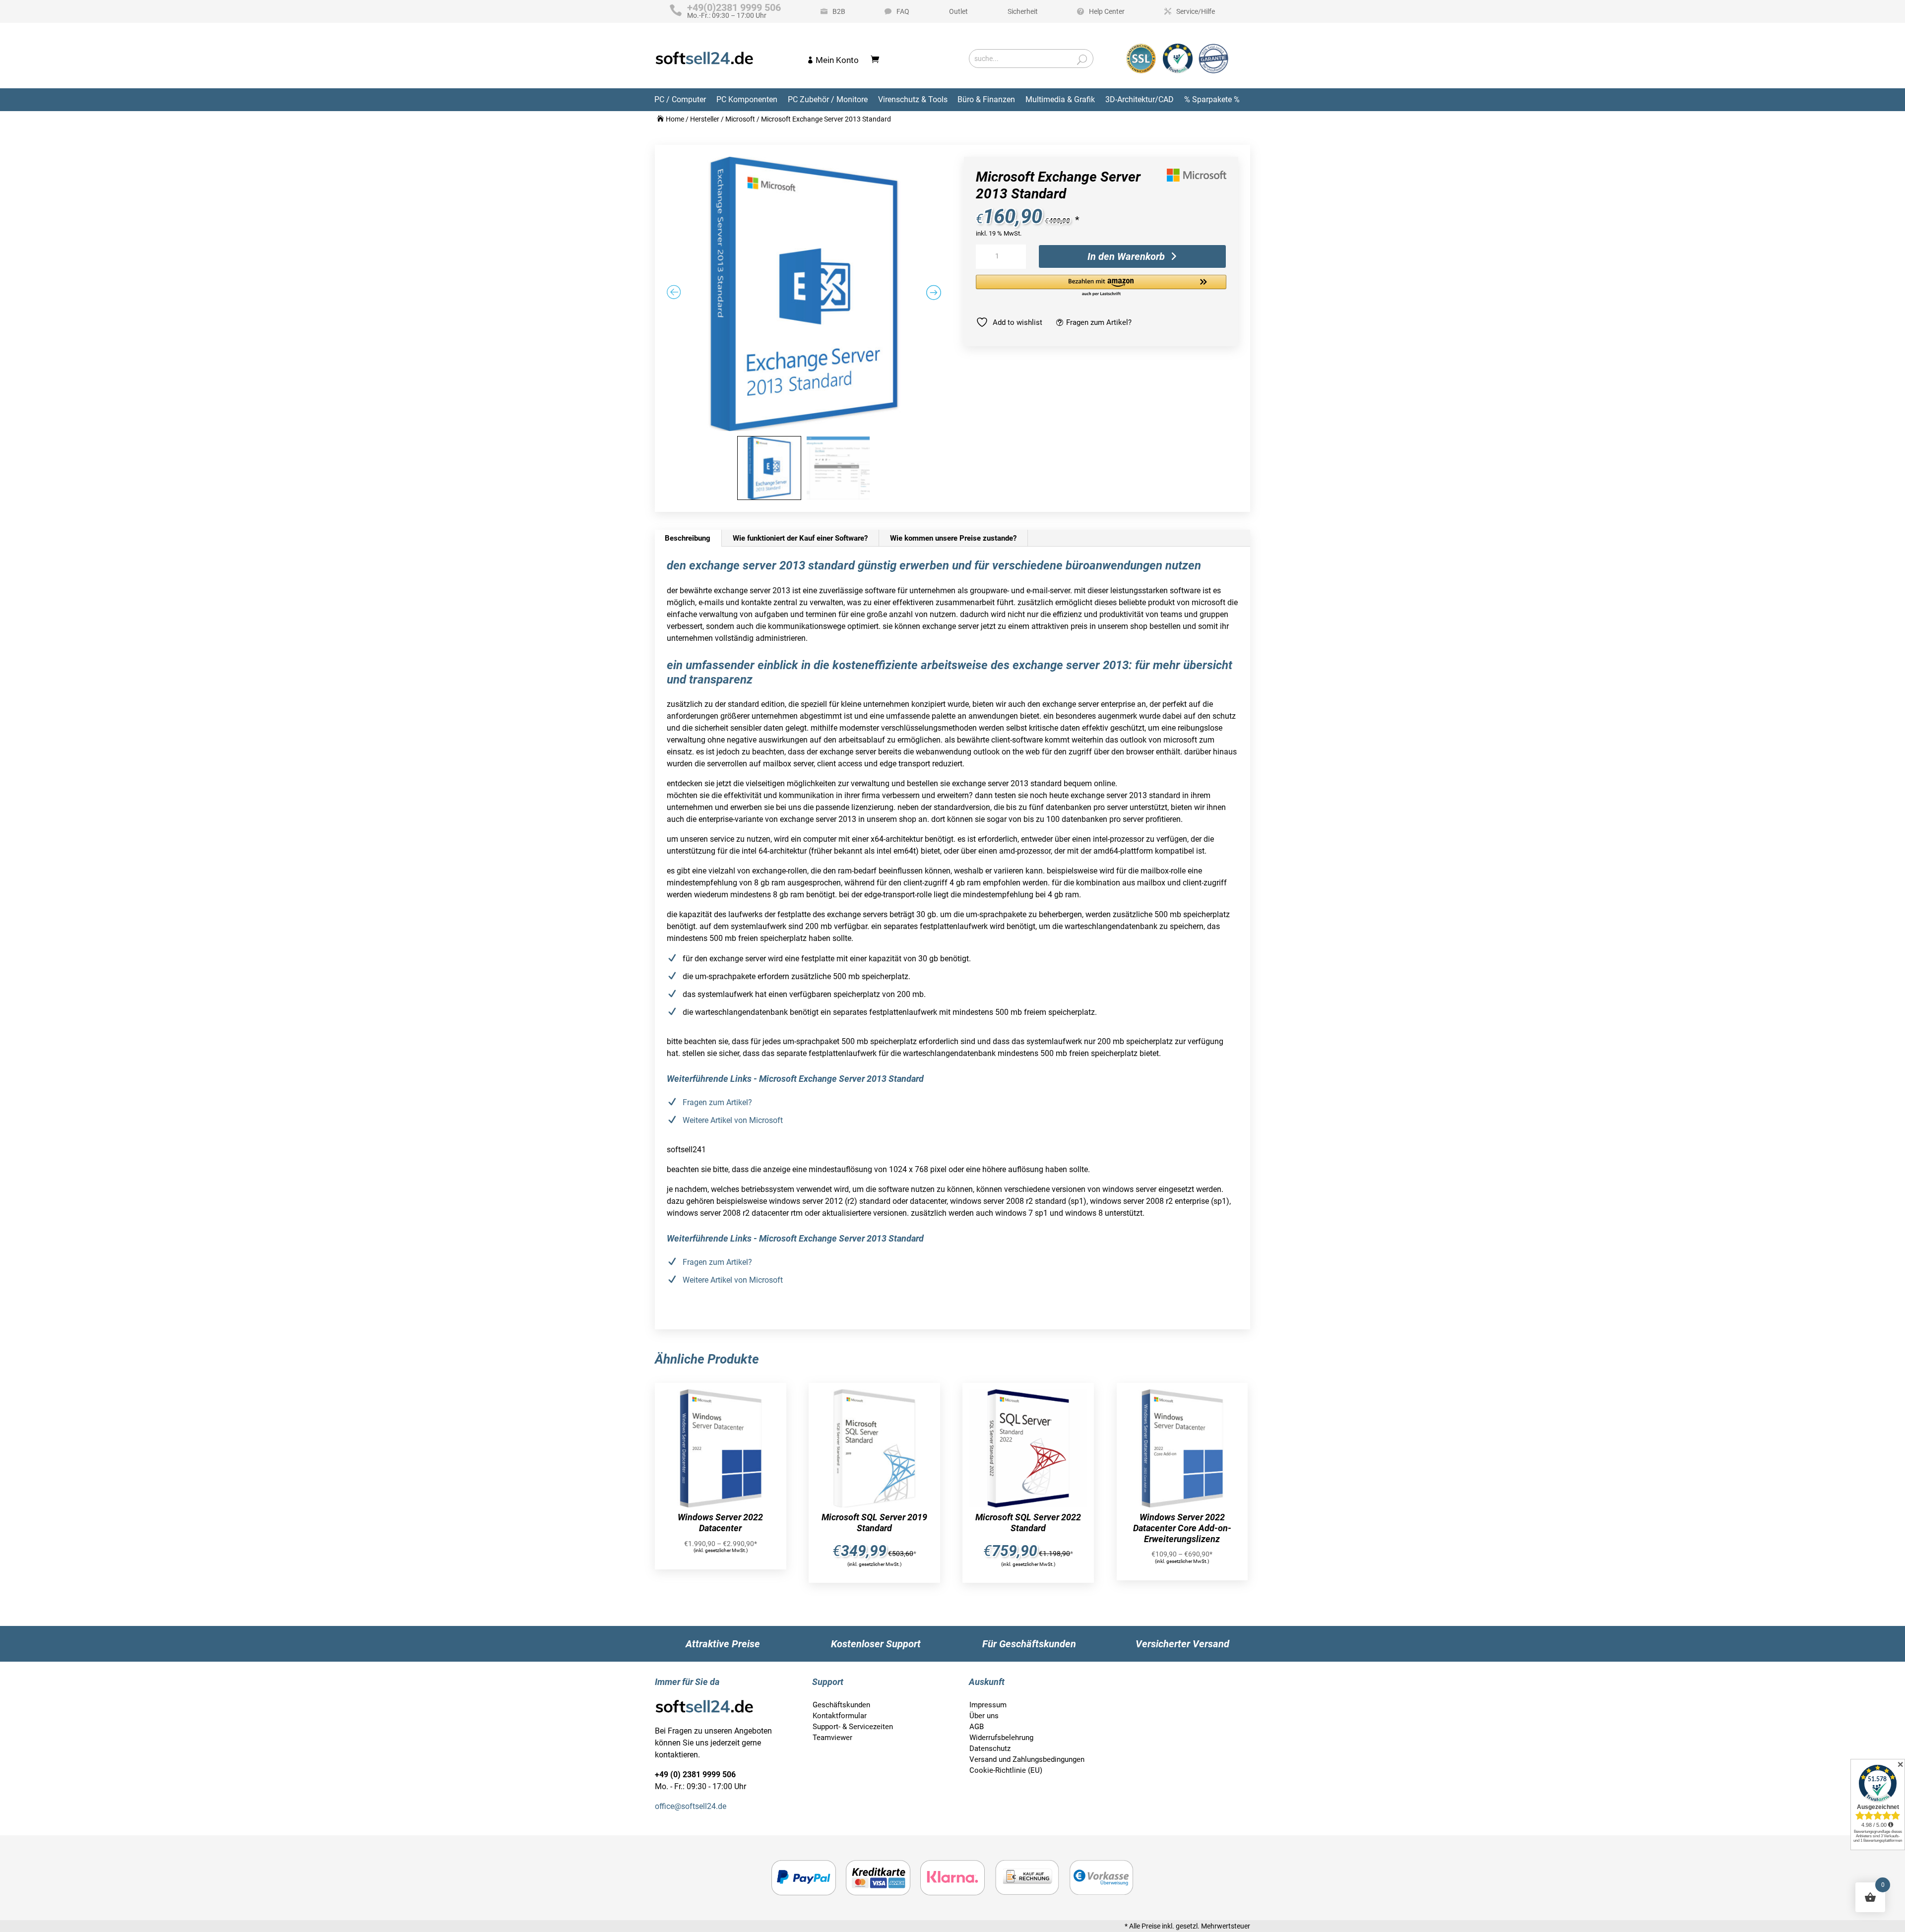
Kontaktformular (840, 1716)
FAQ (903, 11)
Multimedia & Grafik (1060, 99)
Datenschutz (990, 1748)
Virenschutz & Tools (913, 99)
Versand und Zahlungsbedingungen (1027, 1759)
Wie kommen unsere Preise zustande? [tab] (953, 538)
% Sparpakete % (1212, 99)
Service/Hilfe (1196, 11)
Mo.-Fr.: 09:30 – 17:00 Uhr (734, 11)
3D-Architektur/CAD (1140, 99)
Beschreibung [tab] (688, 538)
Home (675, 119)
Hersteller (705, 119)
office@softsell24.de (691, 1806)
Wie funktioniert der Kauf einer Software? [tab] (800, 538)
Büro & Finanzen (986, 99)
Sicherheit (1023, 11)
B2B (839, 11)
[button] (1101, 286)
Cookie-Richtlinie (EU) (1006, 1770)
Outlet (958, 11)
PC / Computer (680, 99)
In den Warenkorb (1126, 256)
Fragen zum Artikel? (1099, 322)
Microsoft (740, 119)
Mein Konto (837, 60)
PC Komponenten (747, 99)
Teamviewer (832, 1738)
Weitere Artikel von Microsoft (733, 1120)
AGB (977, 1727)
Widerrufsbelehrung (1001, 1738)
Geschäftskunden (841, 1705)
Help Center (1107, 11)
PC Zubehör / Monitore (828, 99)
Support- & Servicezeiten (853, 1727)
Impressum (988, 1705)
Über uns (984, 1716)
